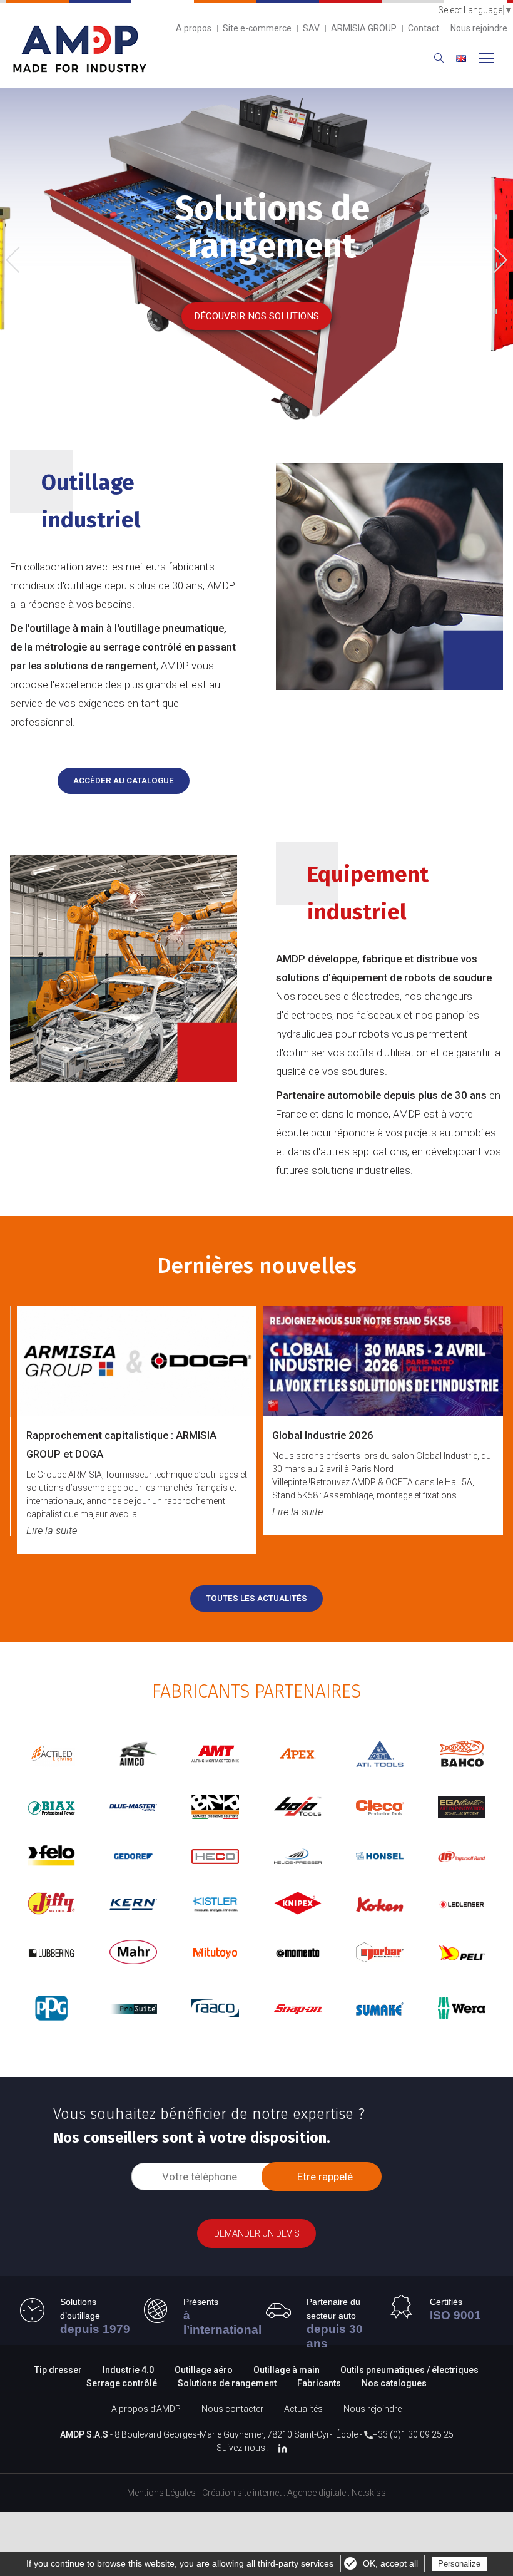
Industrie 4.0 (128, 2370)
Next (495, 258)
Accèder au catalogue (124, 781)
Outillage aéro (204, 2370)
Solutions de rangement (228, 2383)
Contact (424, 28)
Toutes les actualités (256, 1598)
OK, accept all (390, 2563)
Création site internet (242, 2493)
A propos (194, 28)
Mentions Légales (161, 2493)
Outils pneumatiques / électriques (409, 2370)
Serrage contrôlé (123, 2383)
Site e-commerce (257, 28)
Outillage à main (287, 2370)
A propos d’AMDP (146, 2409)
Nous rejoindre (479, 28)
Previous (22, 261)
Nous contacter (232, 2409)
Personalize (459, 2564)
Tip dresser (58, 2370)
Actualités (303, 2409)
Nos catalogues (394, 2383)
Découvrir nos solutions (256, 316)
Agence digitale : (319, 2493)
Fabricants (319, 2383)
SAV (311, 28)
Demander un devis (257, 2233)
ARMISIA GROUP (364, 28)
